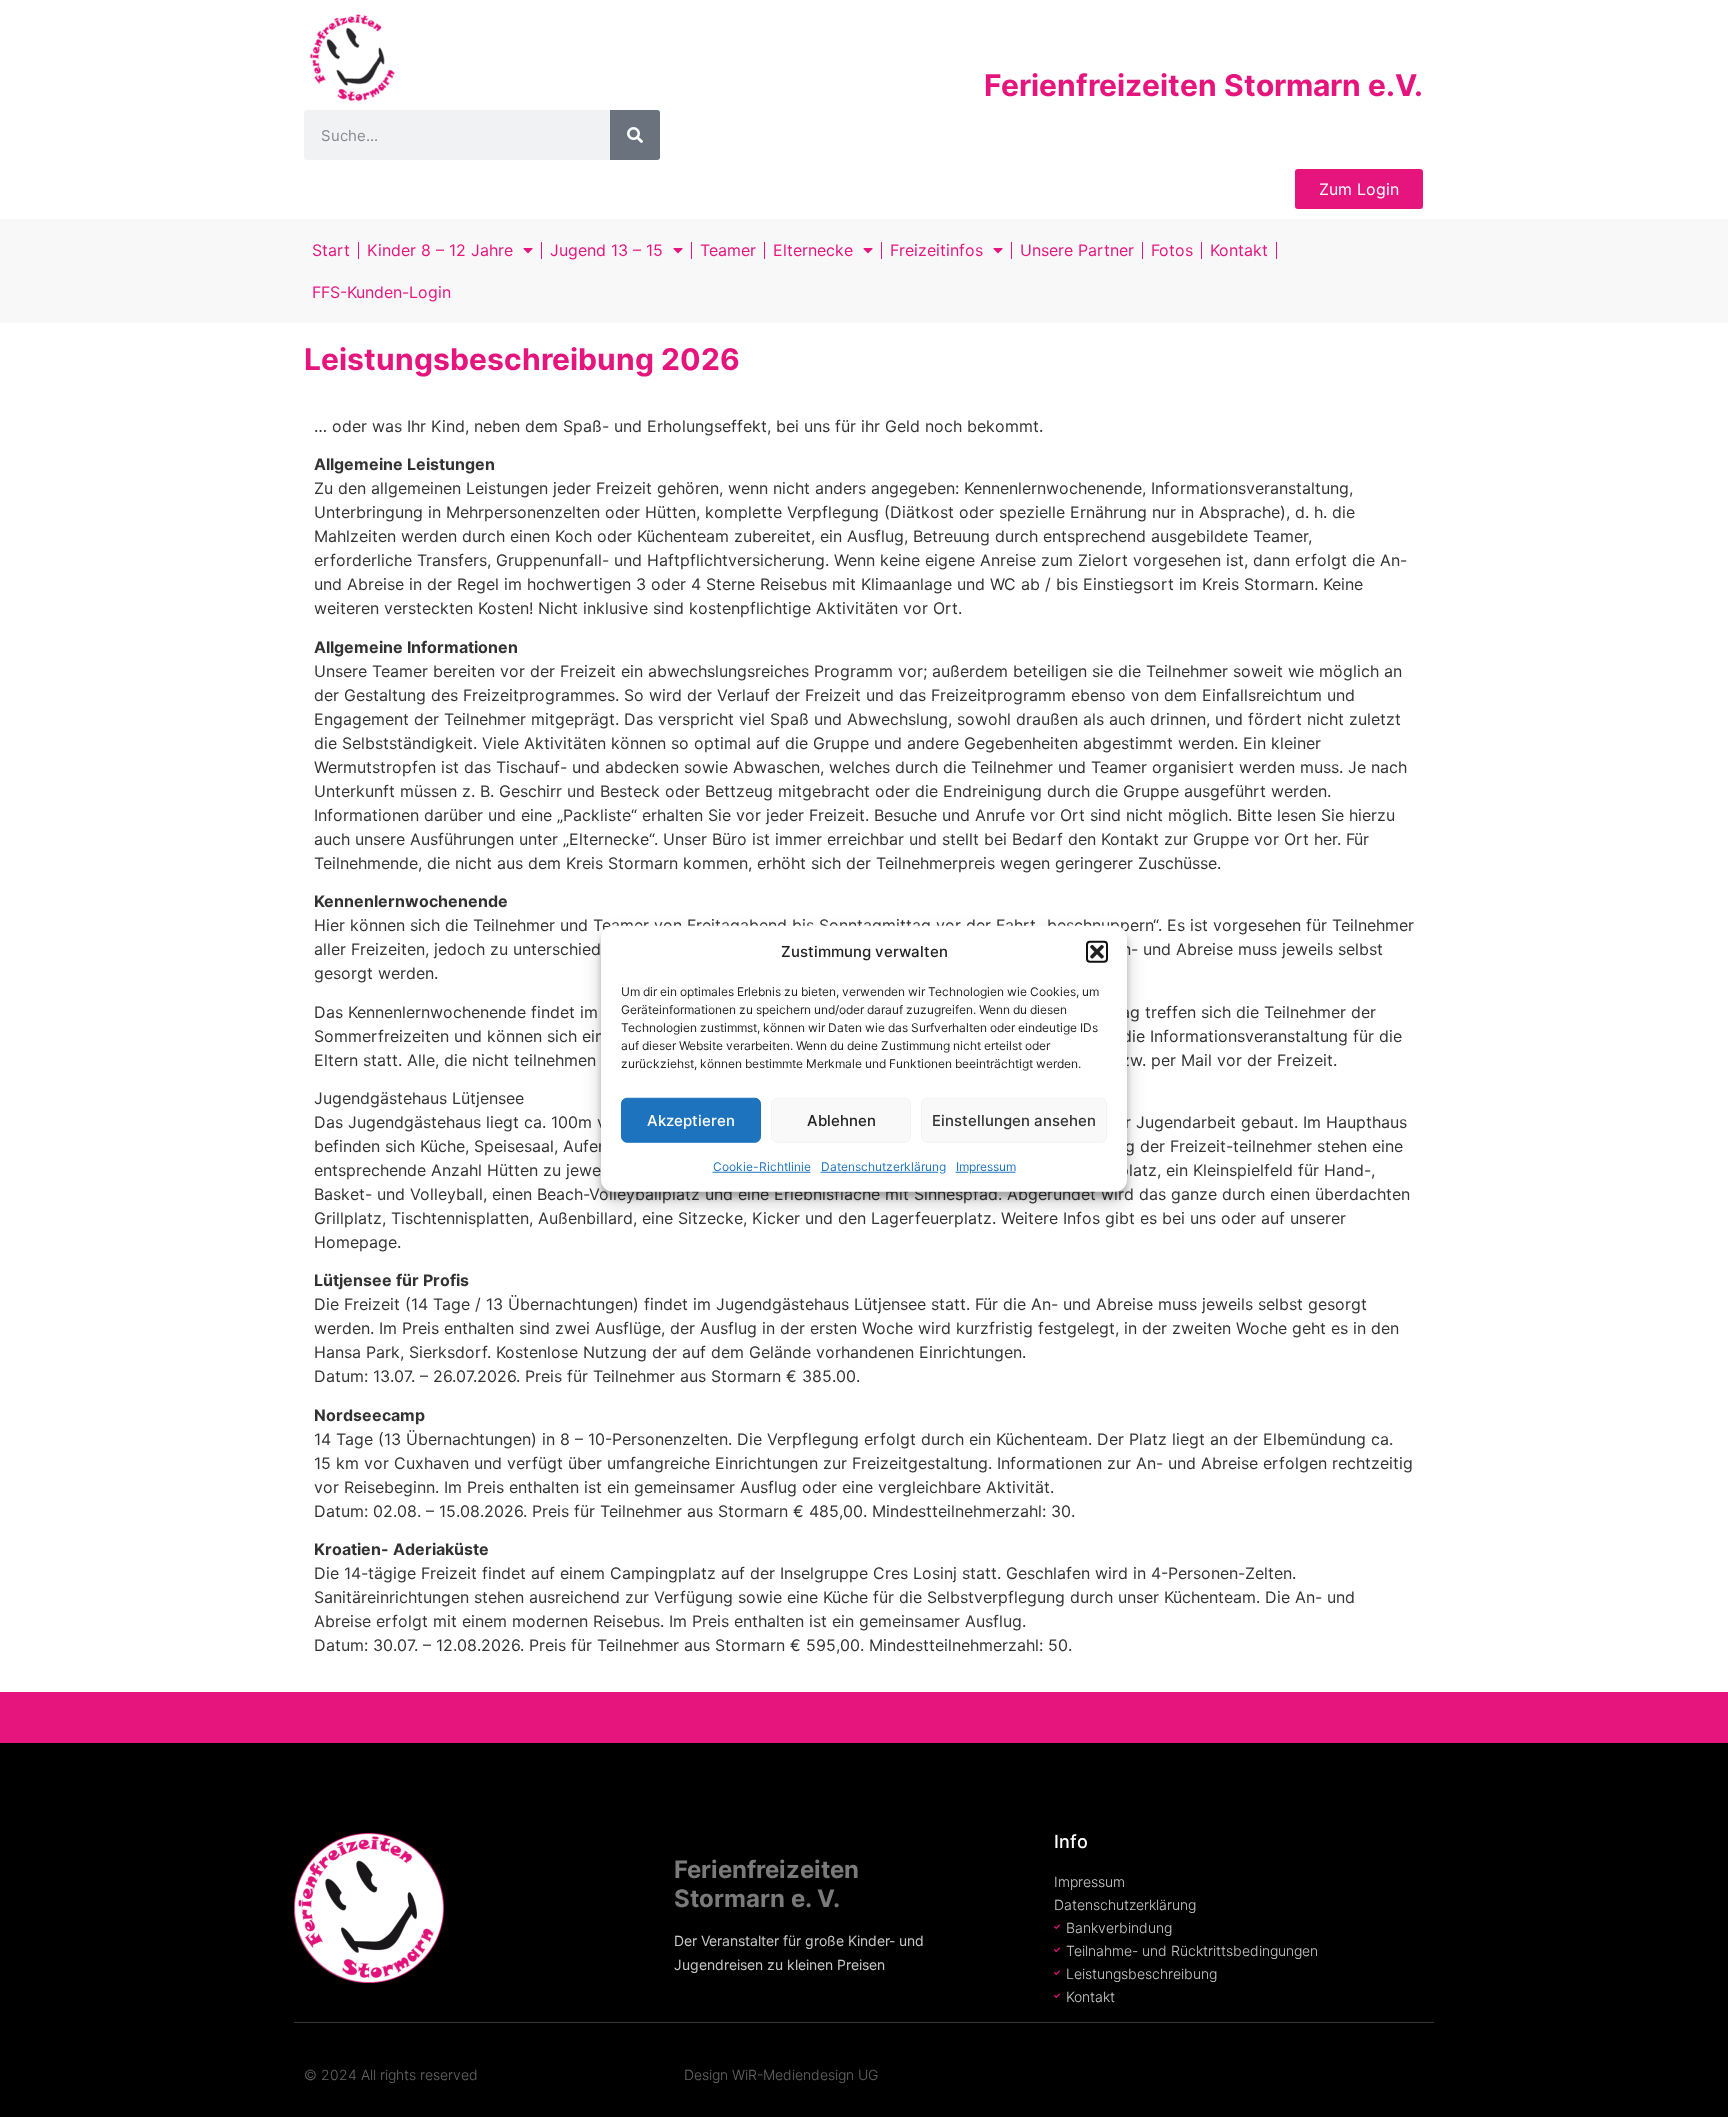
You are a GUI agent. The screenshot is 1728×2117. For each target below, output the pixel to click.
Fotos (1172, 250)
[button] (1097, 952)
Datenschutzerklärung (883, 1166)
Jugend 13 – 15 (606, 250)
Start (331, 250)
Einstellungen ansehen (1014, 1119)
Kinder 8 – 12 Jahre (440, 250)
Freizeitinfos (936, 250)
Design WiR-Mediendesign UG (781, 2074)
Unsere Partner (1077, 250)
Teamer (728, 250)
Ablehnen (841, 1119)
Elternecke (813, 250)
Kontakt (1239, 250)
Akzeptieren (691, 1119)
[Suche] (635, 135)
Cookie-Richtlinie (762, 1166)
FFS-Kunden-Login (381, 292)
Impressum (986, 1166)
